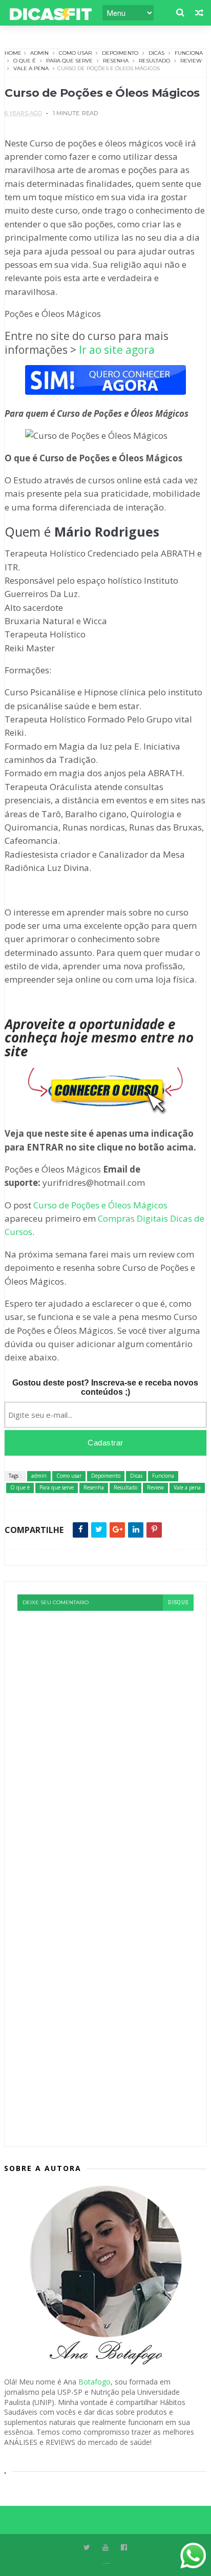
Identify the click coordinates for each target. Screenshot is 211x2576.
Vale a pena (31, 68)
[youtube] (105, 2548)
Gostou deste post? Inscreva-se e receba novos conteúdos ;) (105, 1387)
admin (39, 53)
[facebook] (124, 2548)
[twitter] (87, 2548)
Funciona (189, 53)
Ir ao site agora (117, 350)
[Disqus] (105, 1739)
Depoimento (120, 53)
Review (191, 61)
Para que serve (69, 61)
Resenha (116, 61)
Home (13, 53)
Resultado (154, 61)
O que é (25, 61)
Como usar (75, 53)
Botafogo (94, 2382)
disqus (178, 1602)
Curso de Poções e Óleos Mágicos (100, 1205)
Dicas (156, 53)
